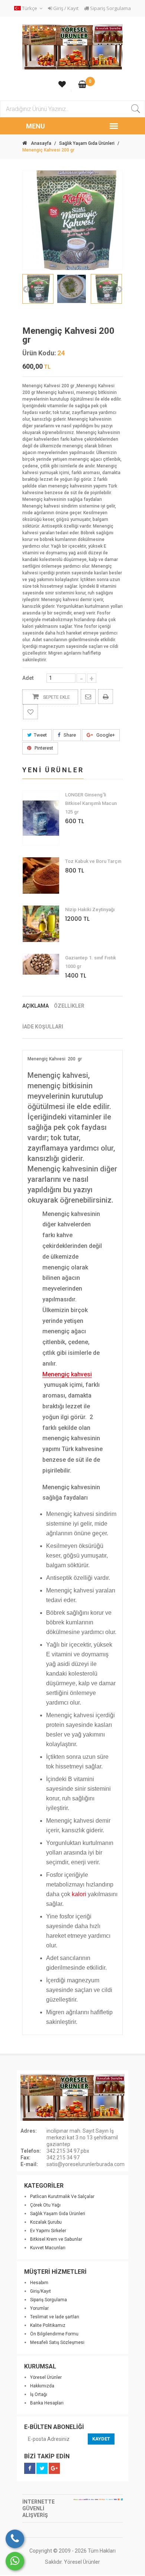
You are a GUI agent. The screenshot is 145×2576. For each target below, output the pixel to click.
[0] (82, 85)
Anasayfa (41, 143)
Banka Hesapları (47, 2403)
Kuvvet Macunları (48, 2248)
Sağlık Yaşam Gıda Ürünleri (87, 143)
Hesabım (39, 2283)
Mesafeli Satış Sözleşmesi (57, 2342)
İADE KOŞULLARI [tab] (43, 1027)
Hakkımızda (42, 2386)
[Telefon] (15, 2539)
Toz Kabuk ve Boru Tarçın (93, 861)
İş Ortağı (39, 2394)
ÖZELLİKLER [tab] (69, 1006)
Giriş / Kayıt (65, 8)
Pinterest (43, 748)
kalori (79, 1894)
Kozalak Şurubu (46, 2222)
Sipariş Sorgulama (110, 8)
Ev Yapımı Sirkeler (48, 2231)
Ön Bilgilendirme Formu (54, 2334)
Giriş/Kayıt (41, 2291)
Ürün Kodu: (39, 353)
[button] (29, 8)
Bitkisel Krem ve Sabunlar (56, 2239)
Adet (28, 678)
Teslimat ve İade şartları (55, 2317)
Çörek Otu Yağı (45, 2205)
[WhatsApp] (15, 2561)
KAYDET (101, 2439)
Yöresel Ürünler (46, 2377)
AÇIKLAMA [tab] (36, 1006)
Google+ (105, 735)
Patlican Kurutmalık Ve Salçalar (62, 2197)
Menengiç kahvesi (67, 1375)
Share (69, 735)
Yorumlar (39, 2308)
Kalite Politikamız (48, 2325)
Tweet (40, 735)
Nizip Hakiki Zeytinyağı (90, 909)
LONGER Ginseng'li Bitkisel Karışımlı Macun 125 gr (91, 803)
